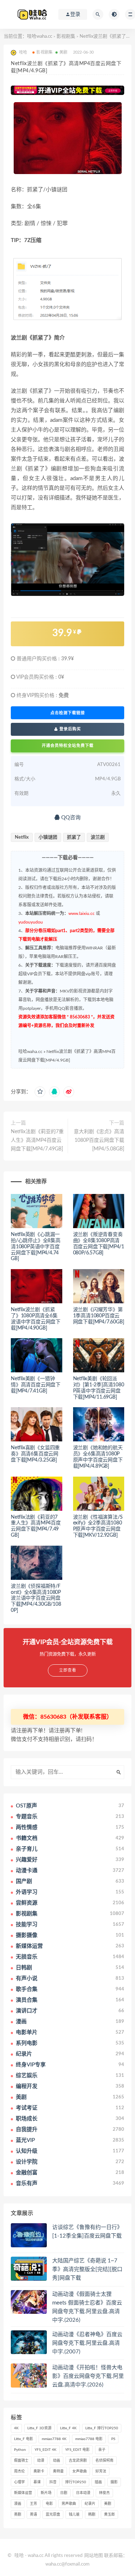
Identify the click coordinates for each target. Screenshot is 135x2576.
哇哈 (19, 2556)
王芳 (33, 2504)
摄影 (114, 2482)
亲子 (102, 2450)
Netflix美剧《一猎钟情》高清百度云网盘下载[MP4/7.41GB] (36, 1385)
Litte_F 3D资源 (39, 2428)
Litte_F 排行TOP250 (102, 2428)
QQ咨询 (70, 818)
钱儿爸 (74, 2515)
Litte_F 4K (68, 2428)
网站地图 (94, 2556)
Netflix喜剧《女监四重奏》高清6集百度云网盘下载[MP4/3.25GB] (35, 1454)
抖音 (53, 2482)
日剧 (64, 2493)
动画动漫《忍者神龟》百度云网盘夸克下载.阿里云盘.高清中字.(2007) (87, 2343)
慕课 (37, 2482)
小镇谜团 (48, 837)
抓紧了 (74, 837)
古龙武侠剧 (78, 2461)
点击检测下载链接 (68, 713)
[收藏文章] (40, 1092)
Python (20, 2450)
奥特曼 (58, 2471)
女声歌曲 (80, 2471)
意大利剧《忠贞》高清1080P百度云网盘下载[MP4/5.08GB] (99, 1140)
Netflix (22, 837)
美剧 (63, 52)
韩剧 (92, 2515)
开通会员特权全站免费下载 (68, 746)
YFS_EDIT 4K (46, 2450)
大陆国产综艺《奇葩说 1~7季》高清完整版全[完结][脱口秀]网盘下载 (87, 2269)
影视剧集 (66, 37)
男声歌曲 (69, 2504)
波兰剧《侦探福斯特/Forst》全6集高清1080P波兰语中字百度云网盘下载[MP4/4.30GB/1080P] (36, 1598)
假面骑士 (21, 2461)
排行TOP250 (76, 2482)
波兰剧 (98, 837)
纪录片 (90, 2504)
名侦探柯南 (104, 2461)
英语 (33, 2515)
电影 (49, 2504)
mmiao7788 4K (54, 2439)
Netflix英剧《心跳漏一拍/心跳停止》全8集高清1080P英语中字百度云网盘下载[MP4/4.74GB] (36, 1247)
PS (113, 2439)
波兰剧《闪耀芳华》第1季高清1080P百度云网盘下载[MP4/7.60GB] (99, 1316)
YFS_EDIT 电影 (77, 2450)
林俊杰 (104, 2493)
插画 (98, 2482)
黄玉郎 (109, 2515)
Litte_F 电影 (24, 2439)
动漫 (41, 2461)
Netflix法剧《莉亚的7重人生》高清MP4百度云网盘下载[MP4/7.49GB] (37, 1140)
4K (16, 2428)
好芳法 (101, 2471)
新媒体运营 (23, 2493)
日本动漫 (83, 2493)
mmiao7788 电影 (89, 2439)
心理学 (19, 2482)
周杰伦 (19, 2471)
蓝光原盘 (53, 2515)
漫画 (18, 2504)
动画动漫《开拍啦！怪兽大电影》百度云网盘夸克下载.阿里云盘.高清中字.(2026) (88, 2376)
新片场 (46, 2493)
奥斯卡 (39, 2471)
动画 (57, 2461)
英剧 (18, 2515)
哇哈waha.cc (40, 37)
